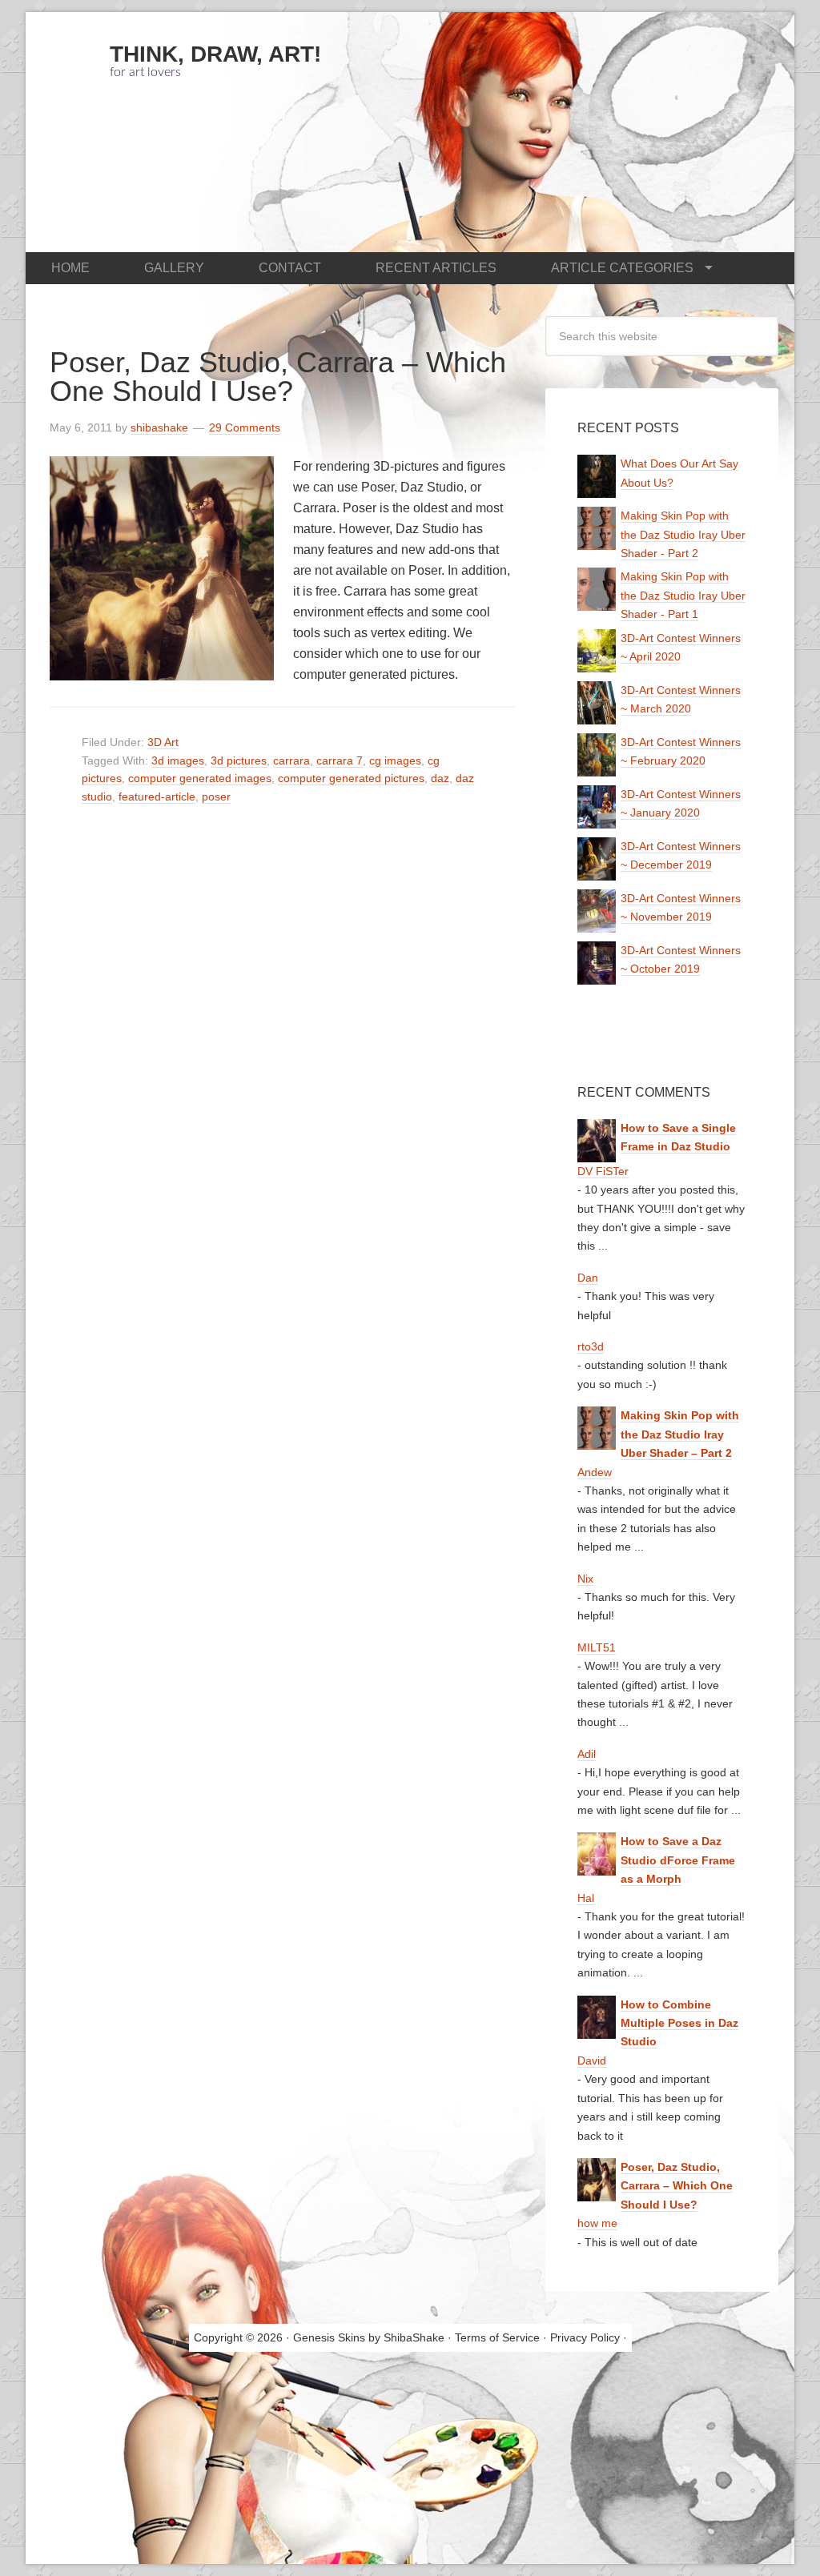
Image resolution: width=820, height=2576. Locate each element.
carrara (291, 760)
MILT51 (597, 1647)
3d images (178, 760)
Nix (585, 1579)
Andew (595, 1472)
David (592, 2060)
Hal (586, 1898)
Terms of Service (497, 2337)
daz (440, 778)
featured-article (157, 796)
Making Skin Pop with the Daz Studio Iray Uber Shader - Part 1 (683, 595)
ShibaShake (414, 2337)
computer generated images (200, 778)
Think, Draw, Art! (215, 54)
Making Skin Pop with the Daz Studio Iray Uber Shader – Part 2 (680, 1434)
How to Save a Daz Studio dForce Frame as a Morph (678, 1860)
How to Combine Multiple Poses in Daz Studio (679, 2023)
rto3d (591, 1346)
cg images (395, 760)
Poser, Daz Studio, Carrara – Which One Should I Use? (278, 377)
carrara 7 (340, 760)
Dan (588, 1278)
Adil (587, 1754)
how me (597, 2223)
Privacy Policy (585, 2337)
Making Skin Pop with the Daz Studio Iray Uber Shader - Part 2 (683, 534)
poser (216, 796)
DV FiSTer (603, 1171)
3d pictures (239, 760)
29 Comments (245, 427)
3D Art (163, 742)
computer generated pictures (351, 778)
